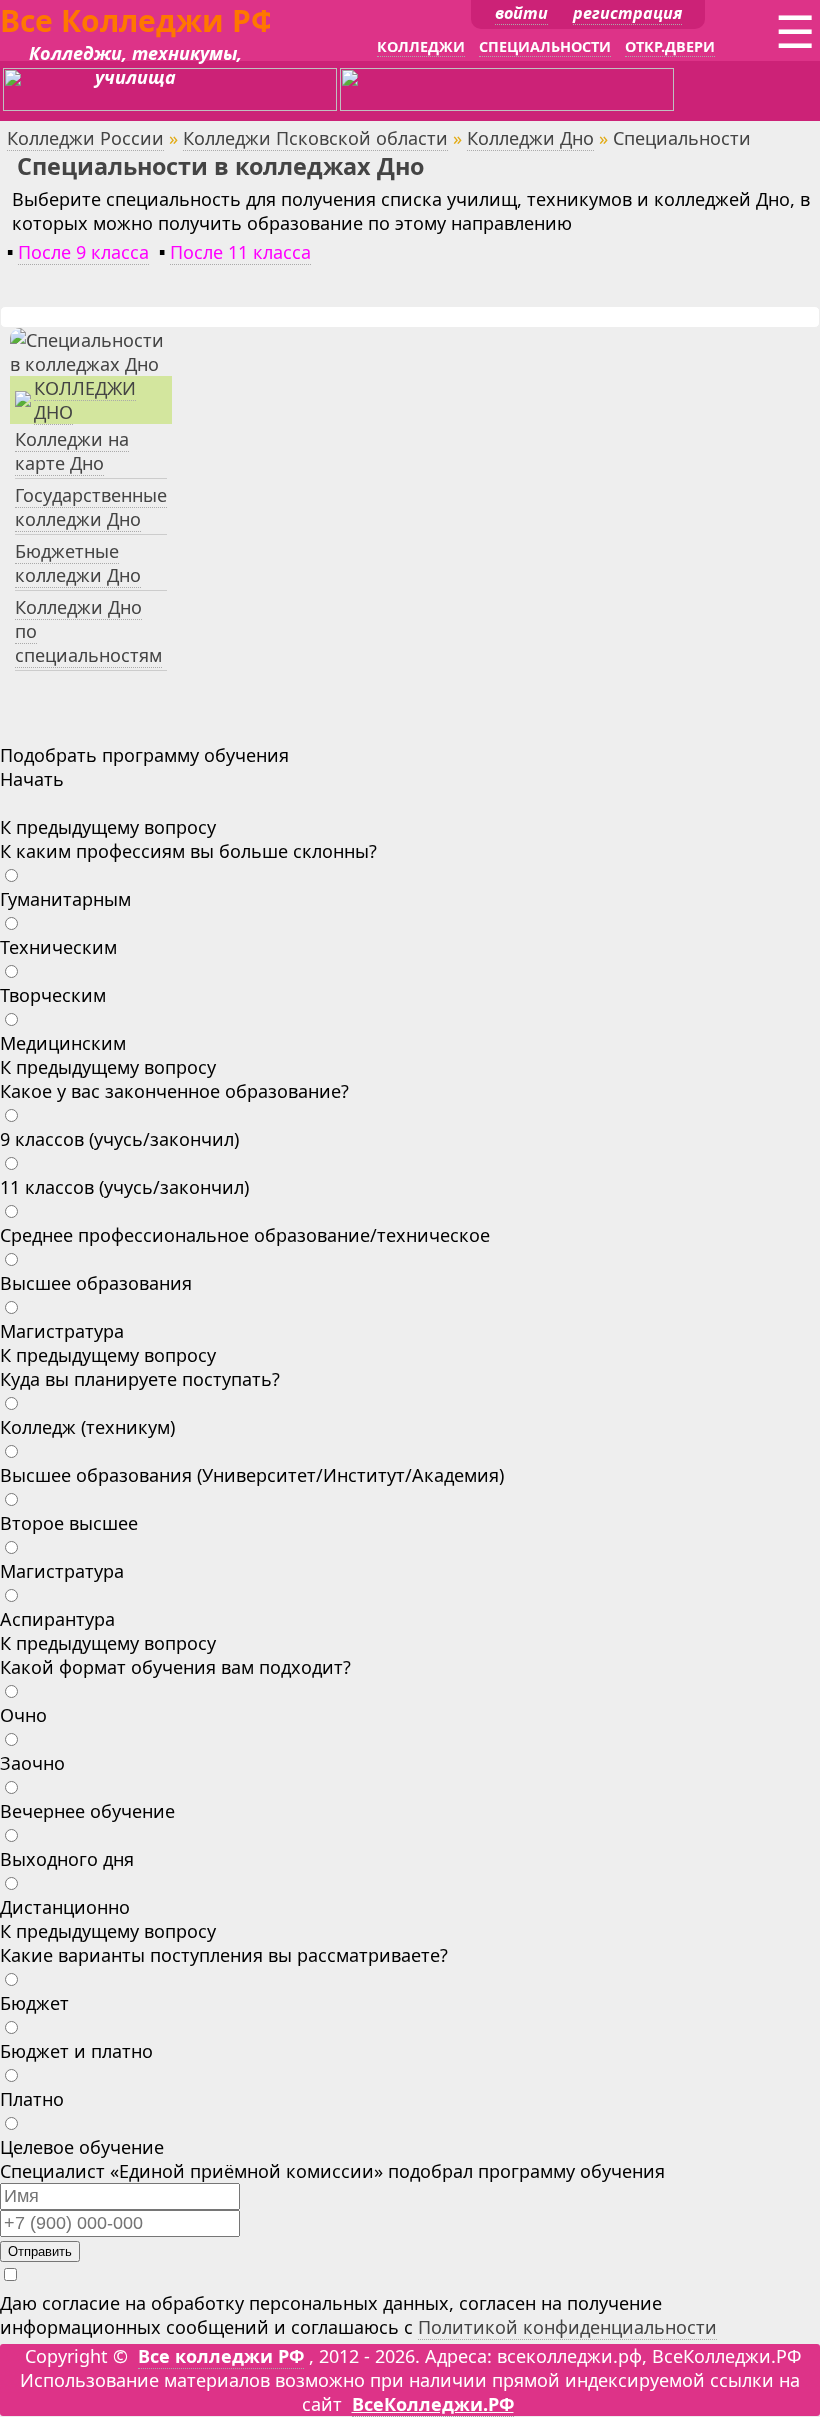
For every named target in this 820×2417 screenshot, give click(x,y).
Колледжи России (85, 138)
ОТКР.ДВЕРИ (670, 46)
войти (521, 13)
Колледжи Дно (530, 138)
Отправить (40, 2251)
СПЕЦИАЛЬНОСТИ (545, 46)
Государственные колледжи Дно (91, 507)
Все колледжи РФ (221, 2356)
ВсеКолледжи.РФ (433, 2404)
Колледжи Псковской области (315, 138)
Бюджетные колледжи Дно (78, 563)
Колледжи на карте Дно (72, 451)
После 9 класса (83, 252)
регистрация (627, 13)
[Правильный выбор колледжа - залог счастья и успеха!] (91, 364)
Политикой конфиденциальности (567, 2327)
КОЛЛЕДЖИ (421, 46)
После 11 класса (240, 252)
